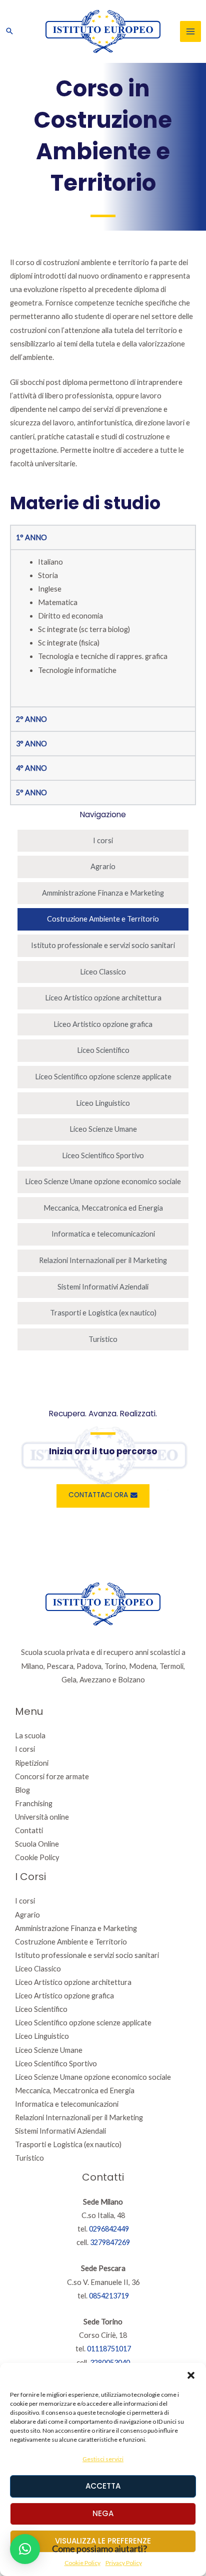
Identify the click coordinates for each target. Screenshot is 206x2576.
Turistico (103, 1339)
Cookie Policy (37, 1857)
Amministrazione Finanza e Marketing (103, 893)
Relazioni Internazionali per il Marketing (103, 1260)
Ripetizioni (32, 1763)
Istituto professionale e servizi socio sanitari (103, 945)
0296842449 (109, 2229)
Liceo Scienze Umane (103, 1129)
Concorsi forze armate (52, 1776)
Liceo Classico (103, 972)
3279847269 (110, 2242)
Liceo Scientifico (103, 1050)
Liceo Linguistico (103, 1103)
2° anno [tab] (31, 719)
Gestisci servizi (103, 2459)
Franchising (34, 1803)
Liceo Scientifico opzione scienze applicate (103, 1077)
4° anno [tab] (31, 768)
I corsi (103, 840)
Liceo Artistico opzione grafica (103, 1024)
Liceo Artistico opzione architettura (103, 998)
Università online (42, 1817)
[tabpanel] (103, 628)
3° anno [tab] (31, 744)
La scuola (30, 1736)
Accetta (103, 2486)
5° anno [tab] (31, 793)
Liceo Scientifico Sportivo (103, 1155)
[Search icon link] (9, 31)
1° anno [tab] (31, 537)
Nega (103, 2513)
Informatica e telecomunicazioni (103, 1234)
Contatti (29, 1830)
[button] (191, 2375)
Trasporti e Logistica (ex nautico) (103, 1313)
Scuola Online (37, 1844)
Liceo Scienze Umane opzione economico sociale (103, 1181)
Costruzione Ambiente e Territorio (103, 919)
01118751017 (109, 2349)
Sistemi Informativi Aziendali (103, 1287)
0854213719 (109, 2296)
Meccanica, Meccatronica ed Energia (103, 1208)
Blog (22, 1790)
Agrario (103, 866)
